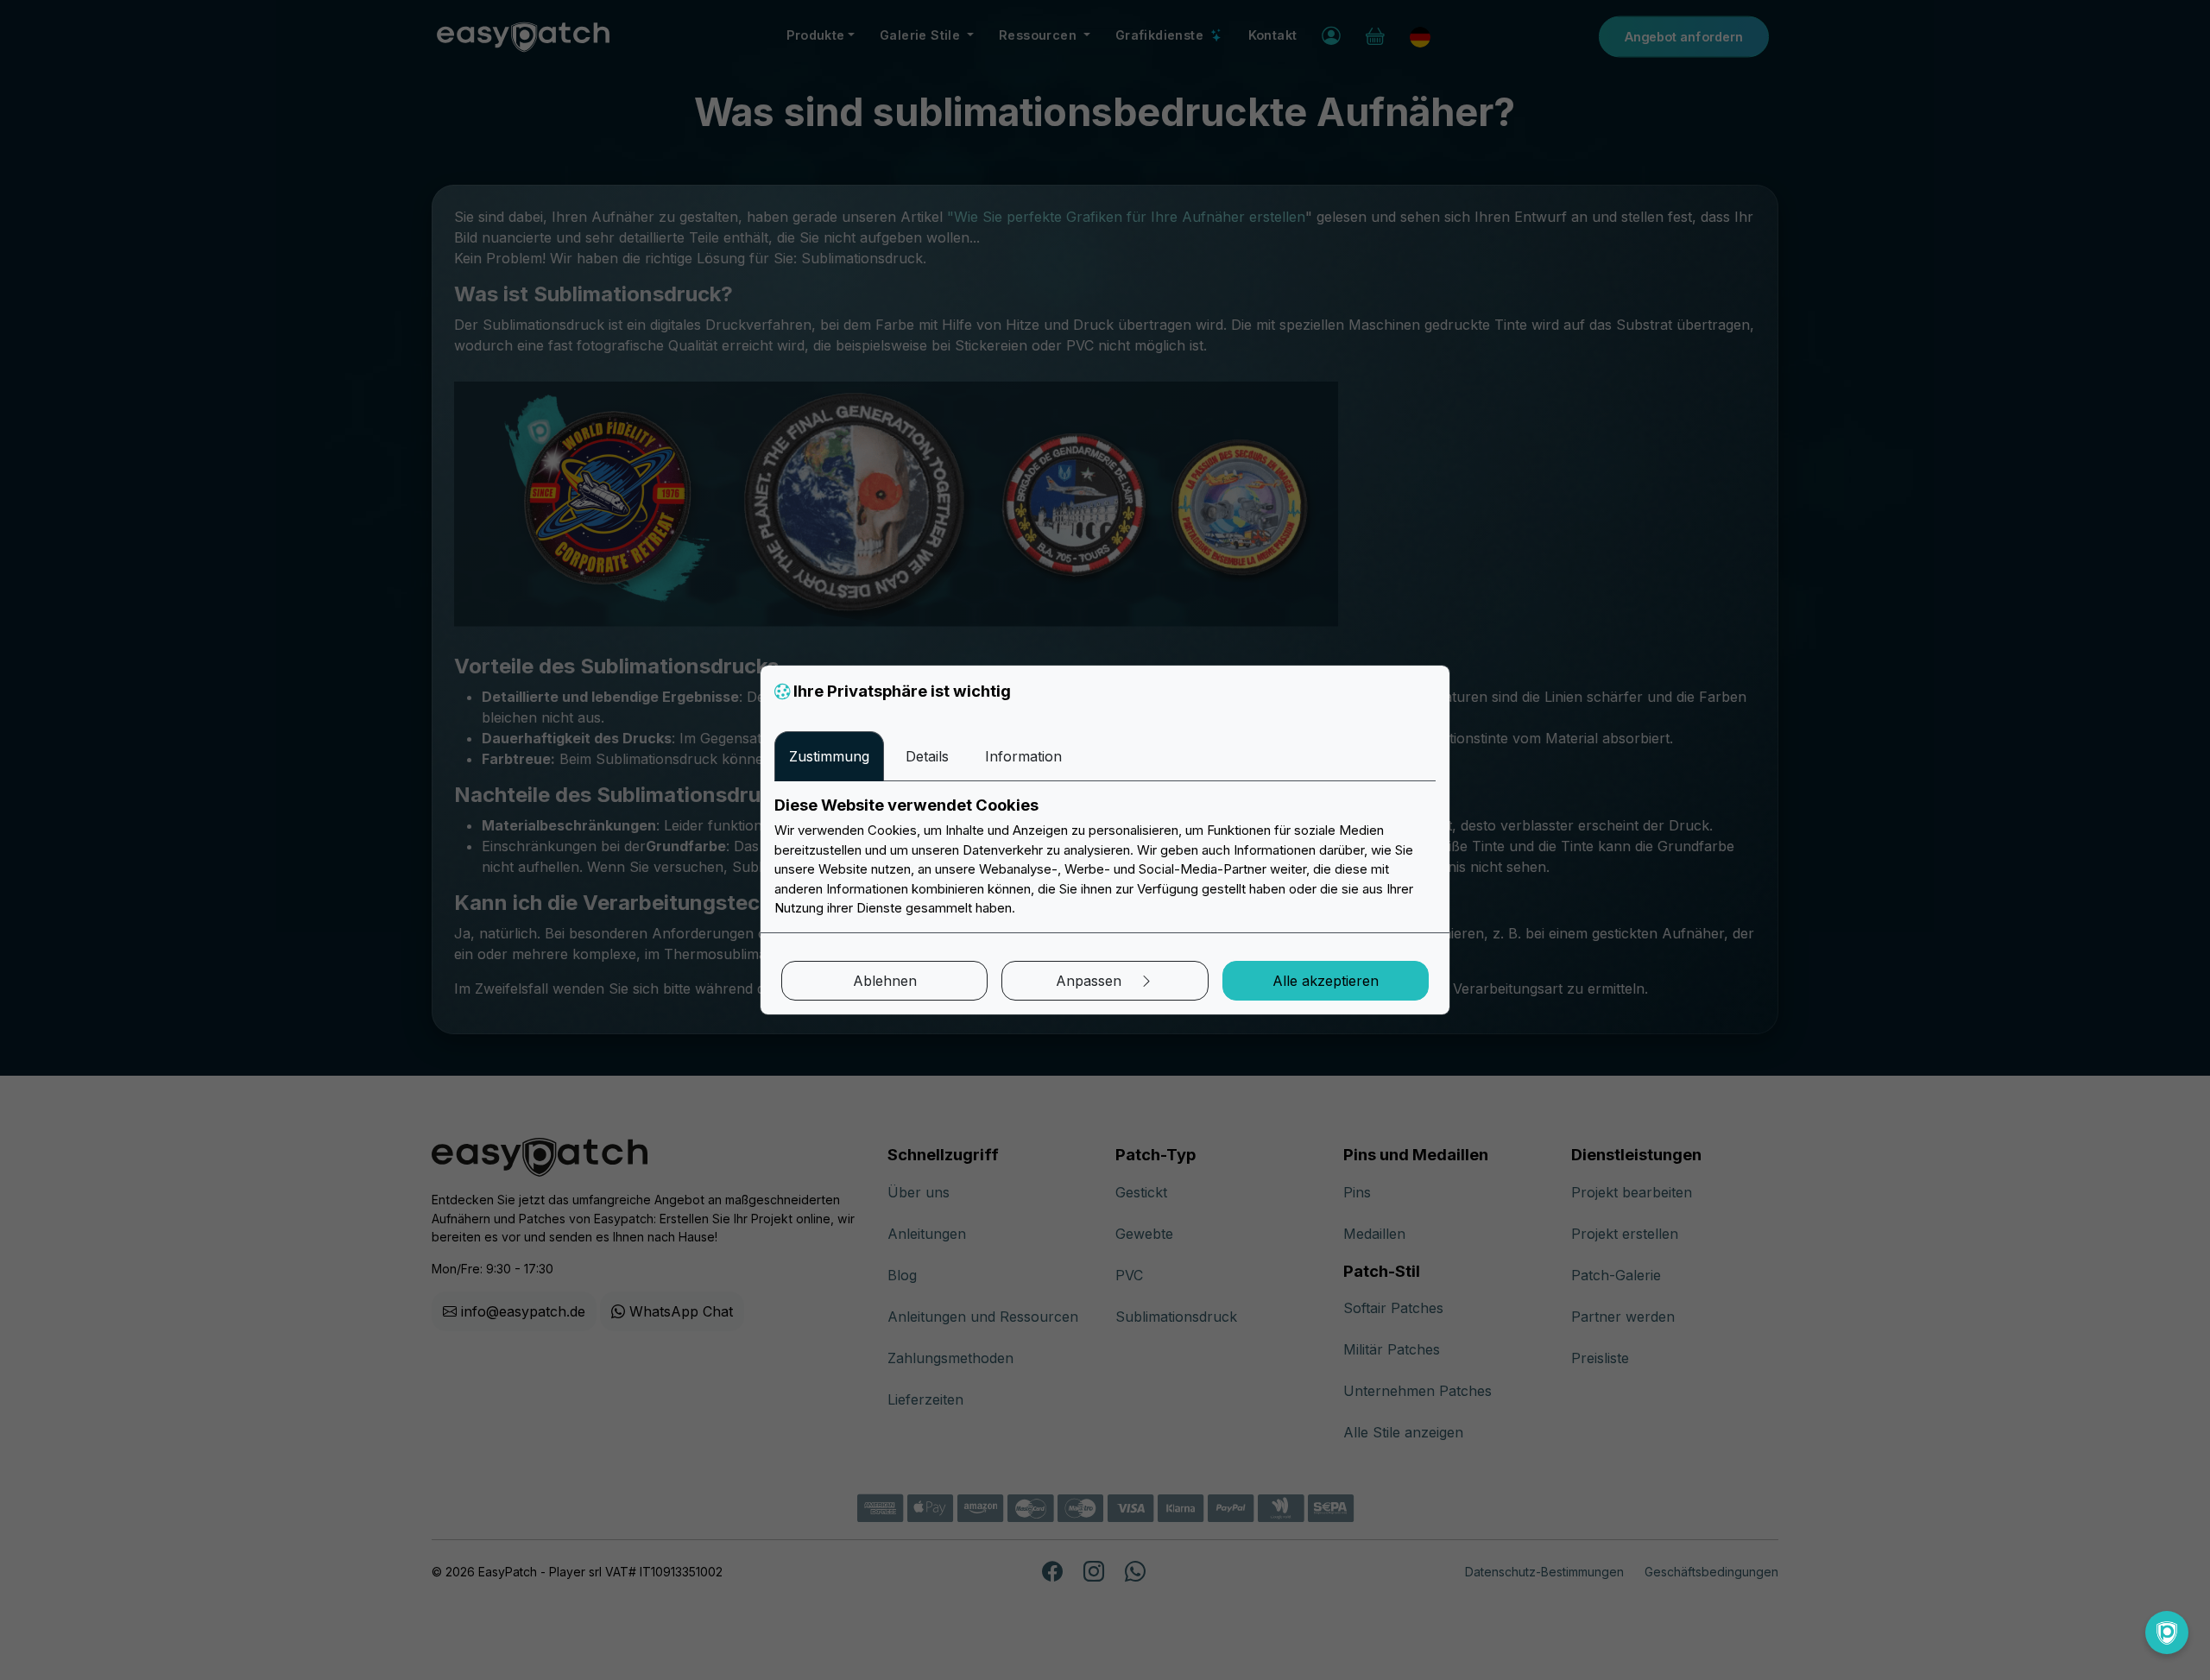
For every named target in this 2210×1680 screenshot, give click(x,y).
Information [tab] (1023, 756)
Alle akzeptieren (1326, 981)
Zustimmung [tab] (829, 756)
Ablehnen (885, 981)
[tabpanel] (1105, 857)
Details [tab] (927, 756)
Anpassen (1091, 981)
